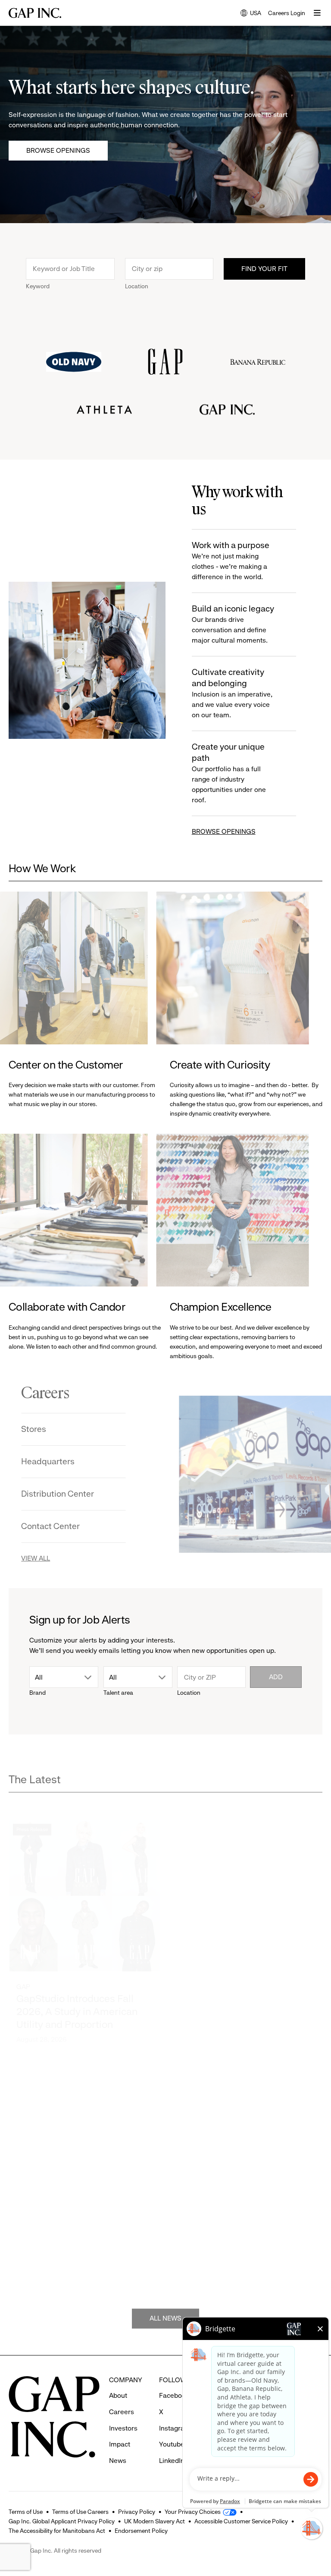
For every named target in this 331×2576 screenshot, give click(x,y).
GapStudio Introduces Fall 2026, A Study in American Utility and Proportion (77, 1983)
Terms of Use (26, 2512)
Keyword (38, 286)
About (118, 2395)
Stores (47, 1429)
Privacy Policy (137, 2512)
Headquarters (61, 1461)
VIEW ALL (48, 1558)
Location (137, 286)
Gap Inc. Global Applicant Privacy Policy (62, 2521)
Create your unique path (229, 773)
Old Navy (194, 2230)
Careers (122, 2412)
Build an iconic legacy (233, 624)
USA (251, 14)
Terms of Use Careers (80, 2512)
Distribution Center (70, 1494)
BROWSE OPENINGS (224, 831)
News (118, 2461)
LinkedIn (172, 2461)
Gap (23, 1958)
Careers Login (287, 13)
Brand (37, 1693)
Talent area (118, 1693)
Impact (120, 2444)
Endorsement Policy (141, 2531)
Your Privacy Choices (193, 2512)
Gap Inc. (192, 1960)
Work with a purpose (231, 561)
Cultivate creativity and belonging (232, 693)
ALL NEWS (165, 2306)
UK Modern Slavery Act (155, 2521)
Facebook (174, 2395)
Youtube (172, 2444)
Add (276, 1677)
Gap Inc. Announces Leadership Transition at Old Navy (80, 2241)
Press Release (32, 1800)
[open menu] (317, 13)
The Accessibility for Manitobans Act (57, 2531)
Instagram (175, 2428)
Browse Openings (58, 150)
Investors (123, 2428)
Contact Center (63, 1526)
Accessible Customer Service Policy (241, 2521)
